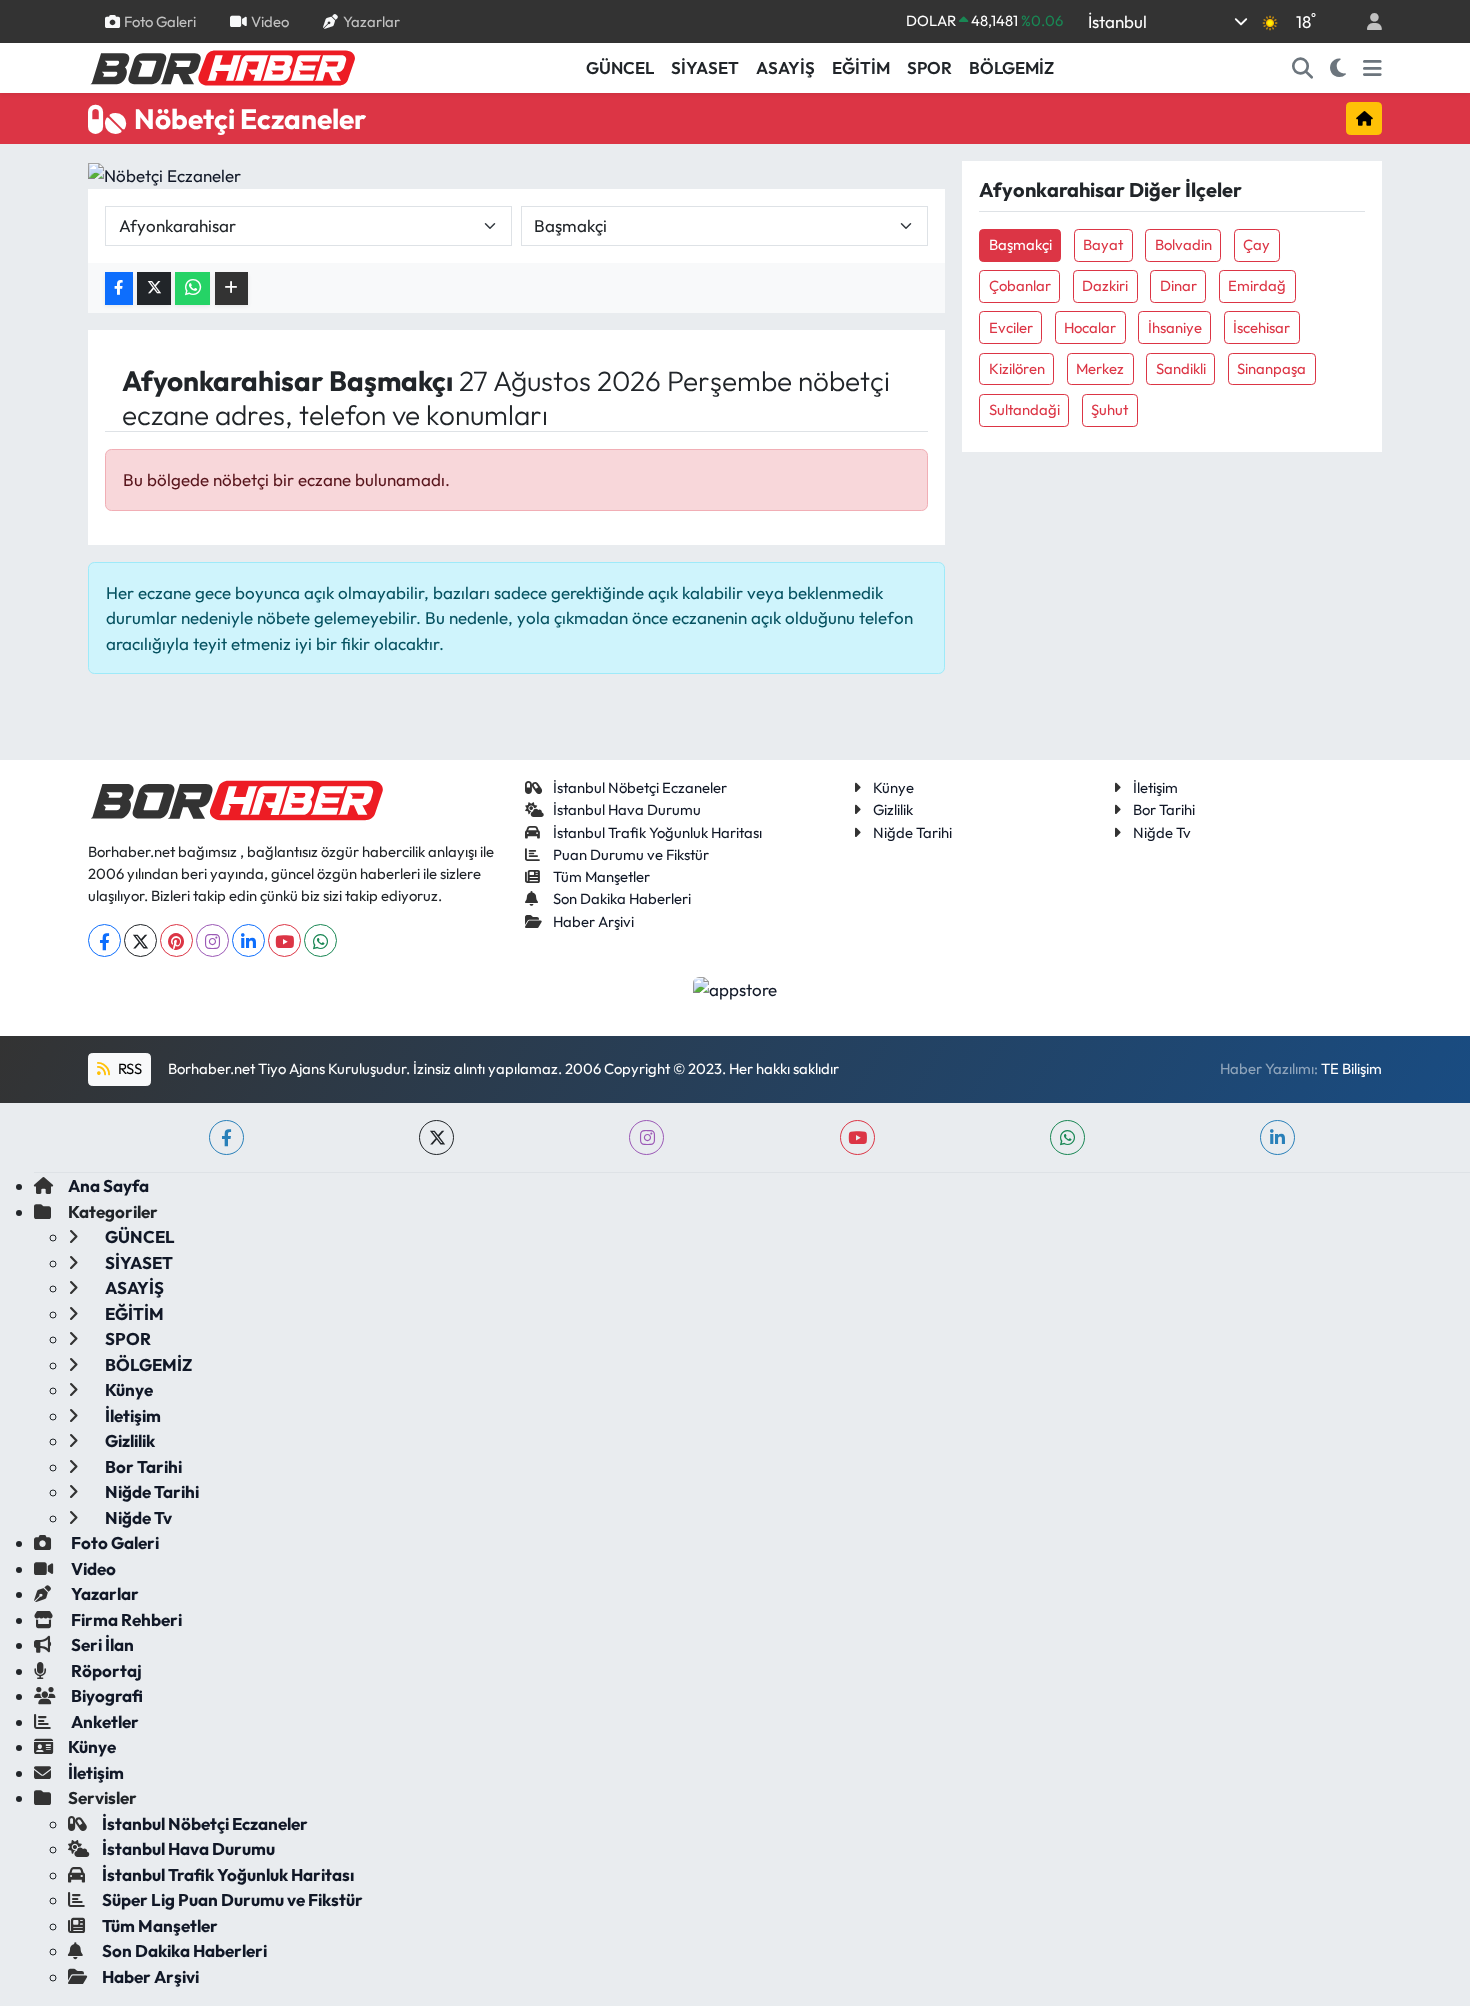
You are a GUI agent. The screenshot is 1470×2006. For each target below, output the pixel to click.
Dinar (1178, 285)
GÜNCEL (620, 67)
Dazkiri (1105, 285)
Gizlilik (893, 809)
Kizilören (1017, 368)
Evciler (1011, 327)
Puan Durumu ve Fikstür (631, 854)
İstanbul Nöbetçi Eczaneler (640, 787)
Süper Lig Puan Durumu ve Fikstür (232, 1899)
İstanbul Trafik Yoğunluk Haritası (657, 832)
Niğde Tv (1162, 832)
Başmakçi (1020, 244)
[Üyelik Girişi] (1366, 21)
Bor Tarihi (1164, 809)
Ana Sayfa (108, 1185)
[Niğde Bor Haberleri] (222, 66)
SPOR (929, 67)
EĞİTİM (861, 67)
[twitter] (436, 1137)
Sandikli (1181, 368)
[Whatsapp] (320, 940)
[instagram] (646, 1137)
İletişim (1155, 787)
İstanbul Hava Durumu (627, 809)
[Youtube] (284, 940)
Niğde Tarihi (912, 832)
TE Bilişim (1351, 1068)
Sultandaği (1024, 409)
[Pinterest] (176, 940)
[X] (140, 940)
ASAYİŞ (785, 67)
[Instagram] (212, 940)
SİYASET (705, 67)
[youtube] (857, 1137)
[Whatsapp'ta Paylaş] (192, 288)
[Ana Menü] (1372, 68)
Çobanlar (1020, 285)
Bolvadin (1183, 244)
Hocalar (1090, 327)
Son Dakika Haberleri (622, 898)
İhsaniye (1175, 327)
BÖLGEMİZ (1011, 67)
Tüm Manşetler (601, 876)
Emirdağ (1257, 285)
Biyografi (105, 1695)
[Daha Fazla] (231, 288)
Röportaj (105, 1670)
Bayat (1103, 244)
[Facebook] (104, 940)
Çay (1256, 244)
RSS (128, 1068)
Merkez (1100, 368)
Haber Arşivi (593, 921)
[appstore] (735, 986)
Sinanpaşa (1271, 368)
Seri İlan (101, 1644)
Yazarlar (371, 20)
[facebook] (226, 1137)
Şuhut (1109, 409)
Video (270, 20)
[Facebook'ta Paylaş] (119, 288)
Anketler (103, 1721)
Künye (893, 787)
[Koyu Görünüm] (1338, 68)
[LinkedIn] (248, 940)
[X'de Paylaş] (154, 288)
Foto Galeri (160, 20)
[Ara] (1303, 68)
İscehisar (1261, 327)
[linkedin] (1277, 1137)
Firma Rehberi (125, 1619)
